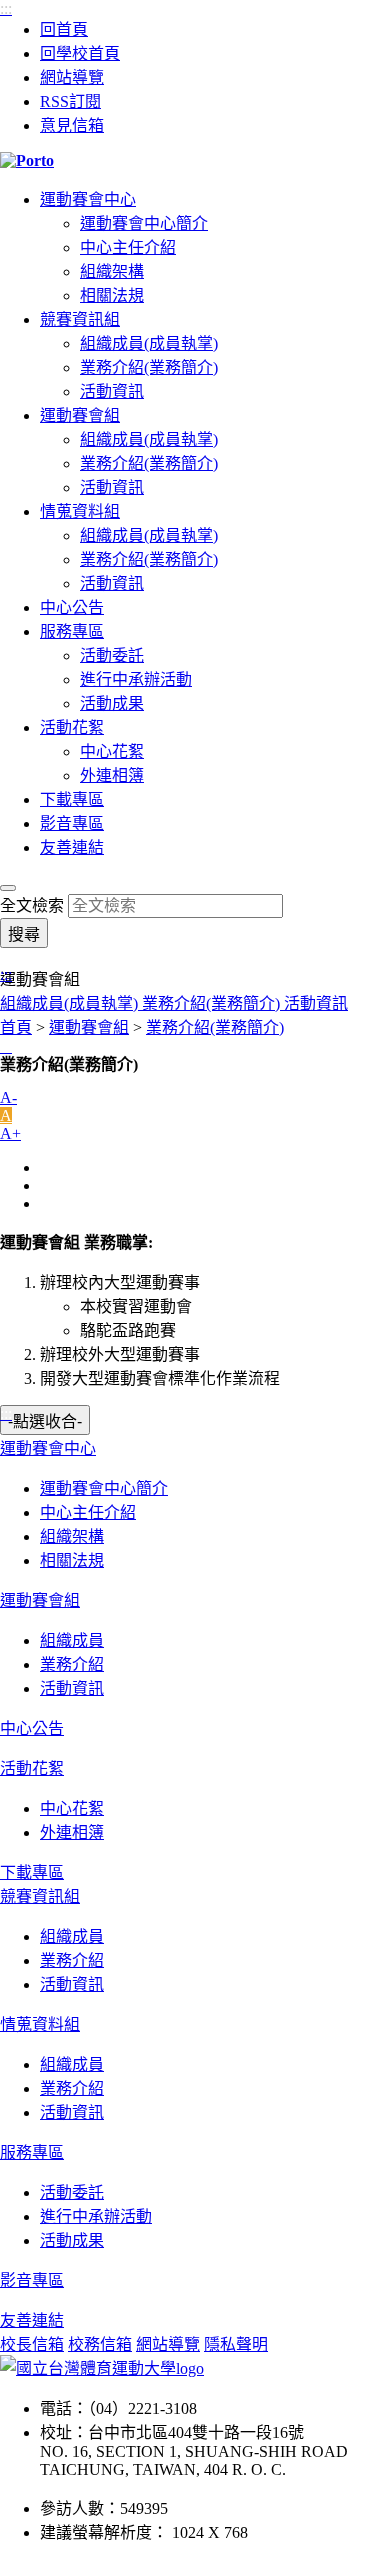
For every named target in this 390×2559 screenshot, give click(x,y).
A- (8, 1097)
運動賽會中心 (88, 199)
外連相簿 (112, 775)
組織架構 (112, 271)
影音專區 (72, 823)
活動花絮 (72, 727)
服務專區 (72, 631)
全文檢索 (32, 905)
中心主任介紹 (128, 247)
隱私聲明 (236, 2344)
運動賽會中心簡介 (144, 223)
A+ (10, 1133)
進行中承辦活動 (136, 679)
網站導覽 (72, 77)
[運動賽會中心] (195, 161)
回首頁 (64, 29)
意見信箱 (72, 125)
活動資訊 (112, 391)
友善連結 (72, 847)
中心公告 (72, 607)
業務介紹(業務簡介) (149, 367)
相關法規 (112, 295)
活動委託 (112, 655)
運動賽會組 (80, 415)
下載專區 (72, 799)
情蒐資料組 (80, 511)
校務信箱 (100, 2344)
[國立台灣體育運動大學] (102, 2368)
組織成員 (72, 1640)
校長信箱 (32, 2344)
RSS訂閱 (70, 101)
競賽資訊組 (80, 319)
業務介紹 (72, 1664)
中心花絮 (112, 751)
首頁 (16, 1027)
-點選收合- (45, 1421)
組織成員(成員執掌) (149, 343)
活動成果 (112, 703)
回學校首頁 (80, 53)
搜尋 (24, 934)
